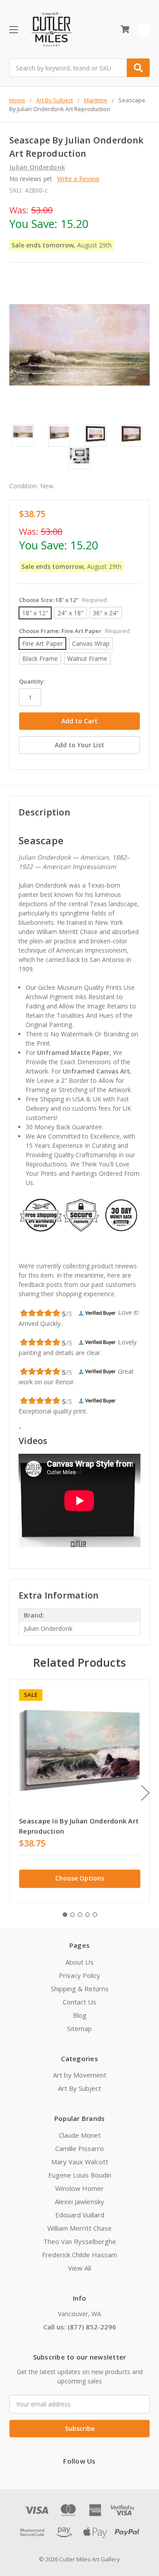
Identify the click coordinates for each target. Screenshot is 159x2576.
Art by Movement (80, 2075)
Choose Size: (63, 600)
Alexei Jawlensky (79, 2201)
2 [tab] (72, 1915)
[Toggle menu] (13, 29)
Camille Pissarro (79, 2148)
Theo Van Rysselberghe (80, 2241)
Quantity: (32, 681)
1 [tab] (65, 1915)
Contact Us (79, 2002)
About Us (79, 1962)
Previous (11, 1793)
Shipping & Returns (80, 1989)
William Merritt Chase (79, 2228)
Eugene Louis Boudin (80, 2175)
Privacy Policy (79, 1975)
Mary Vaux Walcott (80, 2162)
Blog (80, 2015)
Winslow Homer (79, 2188)
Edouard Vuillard (80, 2215)
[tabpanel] (79, 1791)
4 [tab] (87, 1915)
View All (79, 2268)
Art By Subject (79, 2088)
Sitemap (79, 2028)
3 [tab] (80, 1915)
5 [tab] (95, 1915)
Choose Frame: (74, 631)
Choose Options (80, 1878)
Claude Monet (80, 2135)
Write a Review (78, 179)
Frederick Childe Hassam (79, 2255)
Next (145, 1793)
